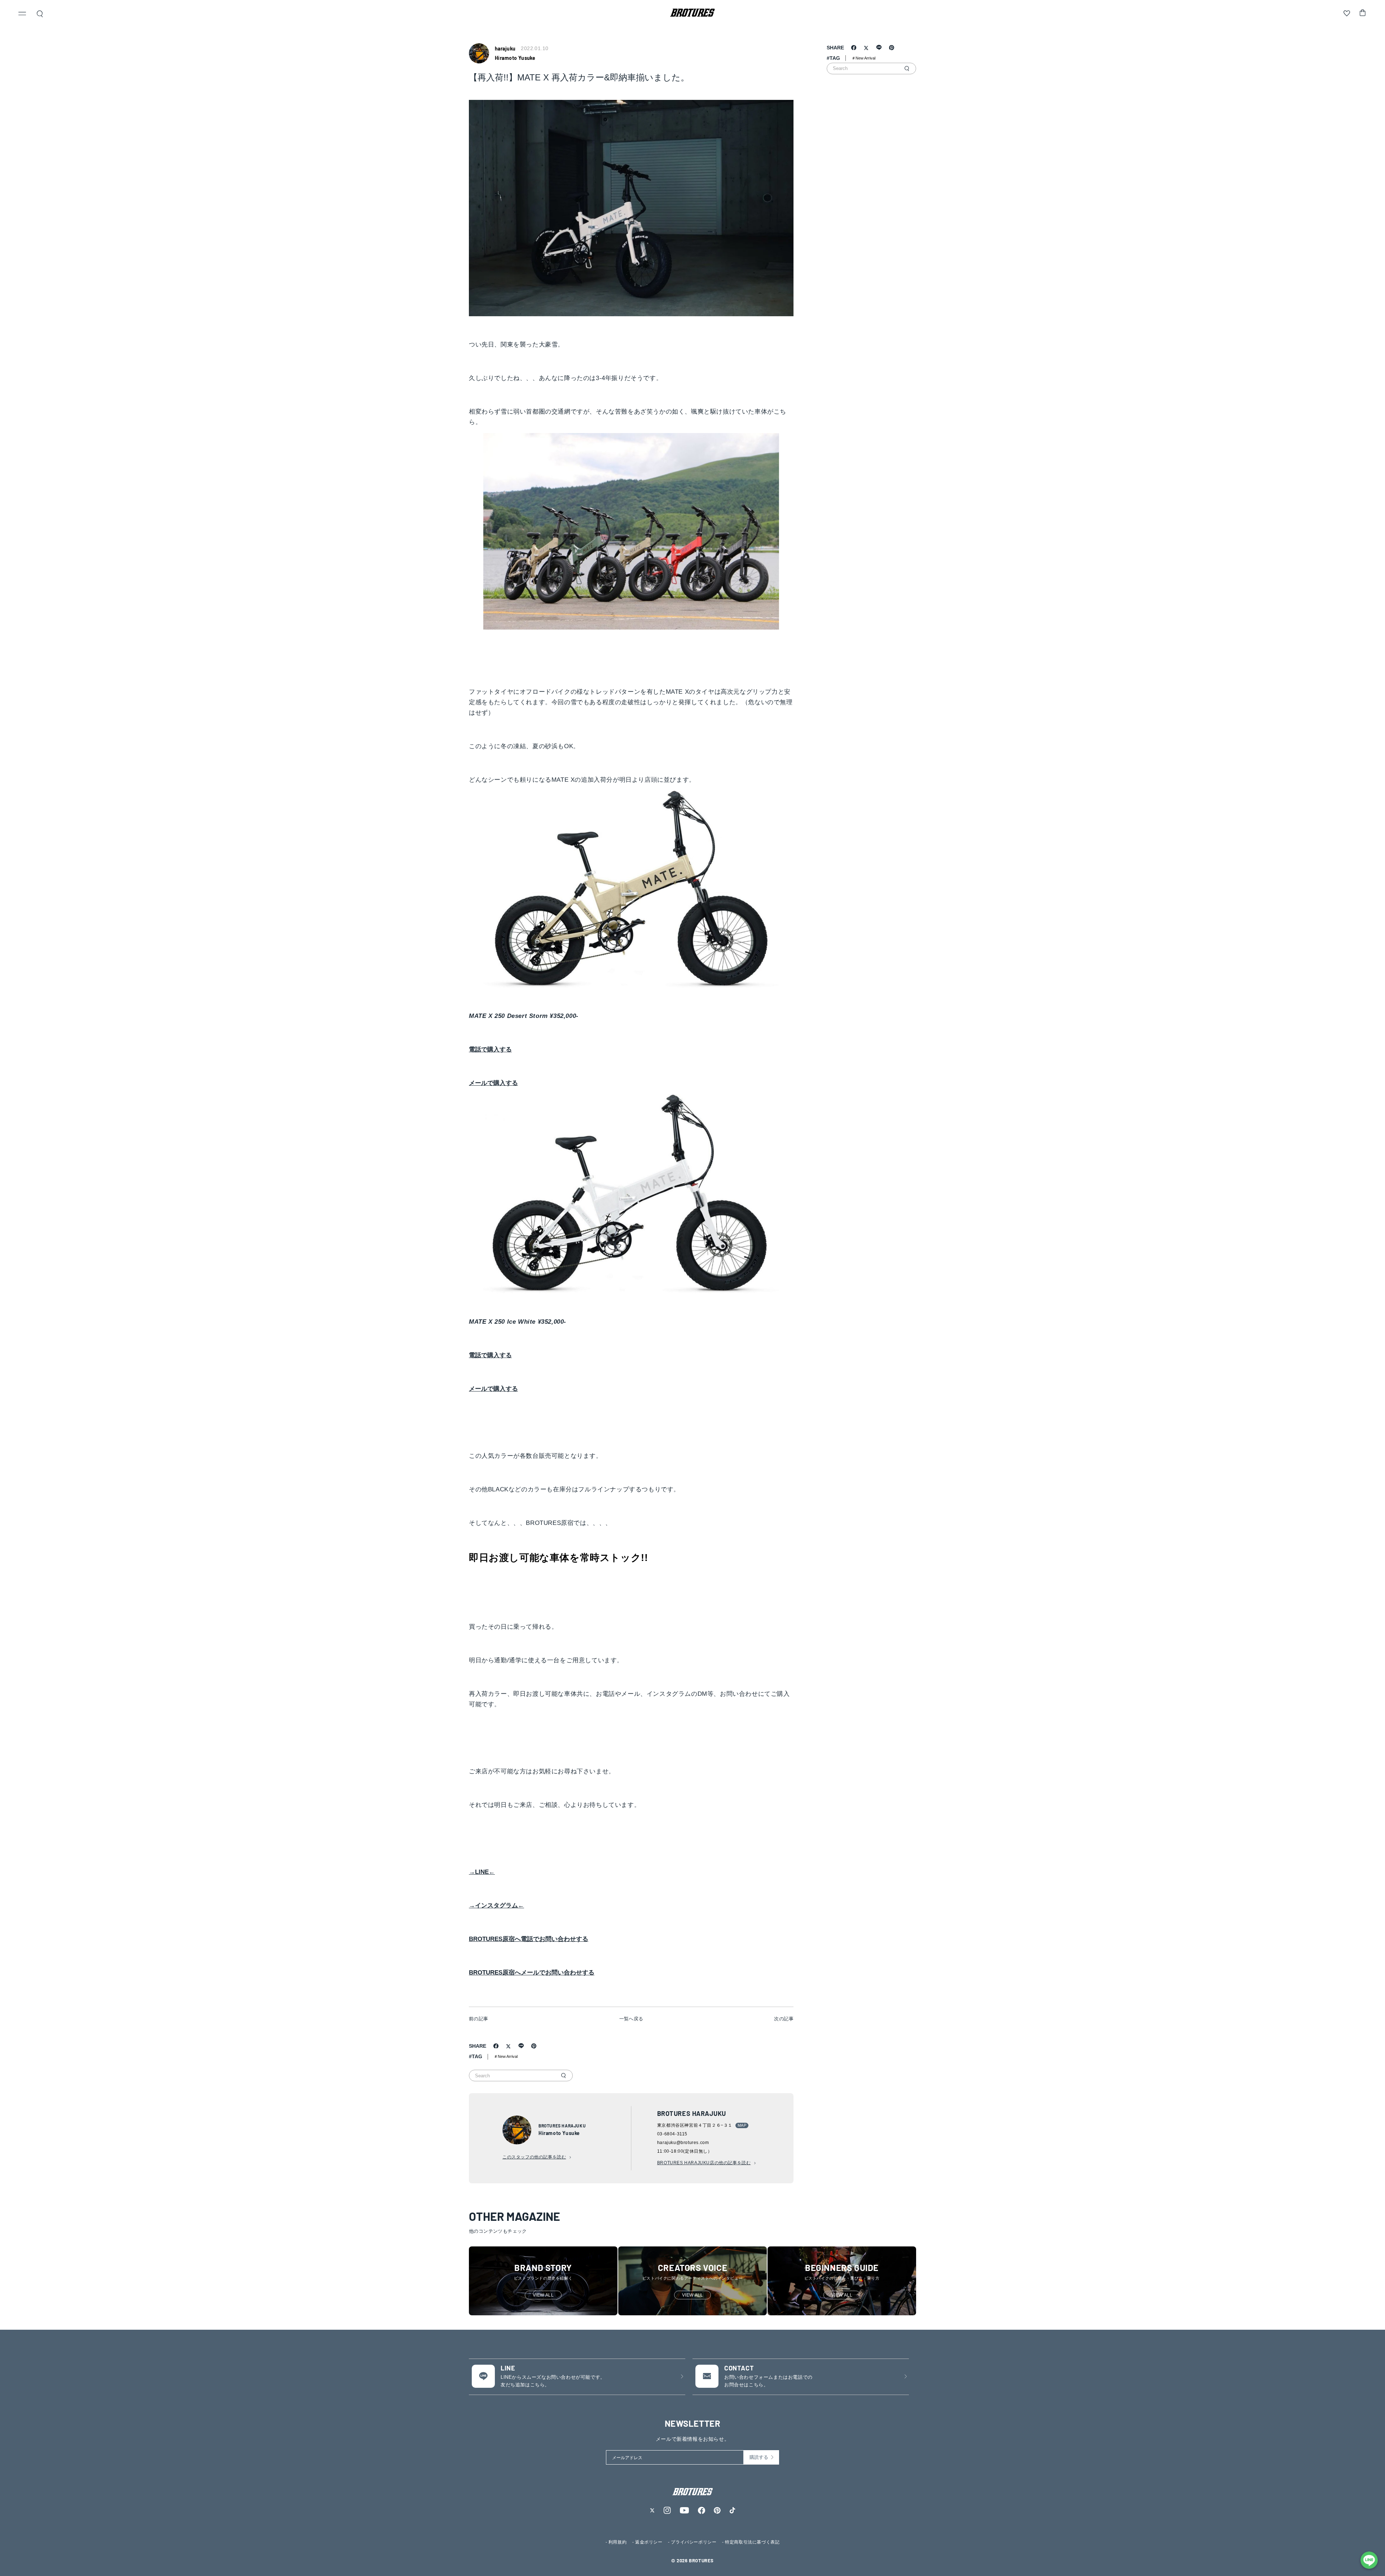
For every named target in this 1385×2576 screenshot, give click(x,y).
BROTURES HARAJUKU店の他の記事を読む (704, 2163)
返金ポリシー (649, 2542)
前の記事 (479, 2019)
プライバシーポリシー (694, 2542)
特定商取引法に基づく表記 (752, 2542)
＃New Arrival (506, 2056)
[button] (22, 14)
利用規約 (617, 2542)
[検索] (563, 2076)
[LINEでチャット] (1369, 2560)
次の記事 (784, 2019)
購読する (759, 2457)
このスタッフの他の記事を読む (534, 2157)
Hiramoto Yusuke (515, 58)
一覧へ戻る (631, 2019)
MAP (742, 2125)
